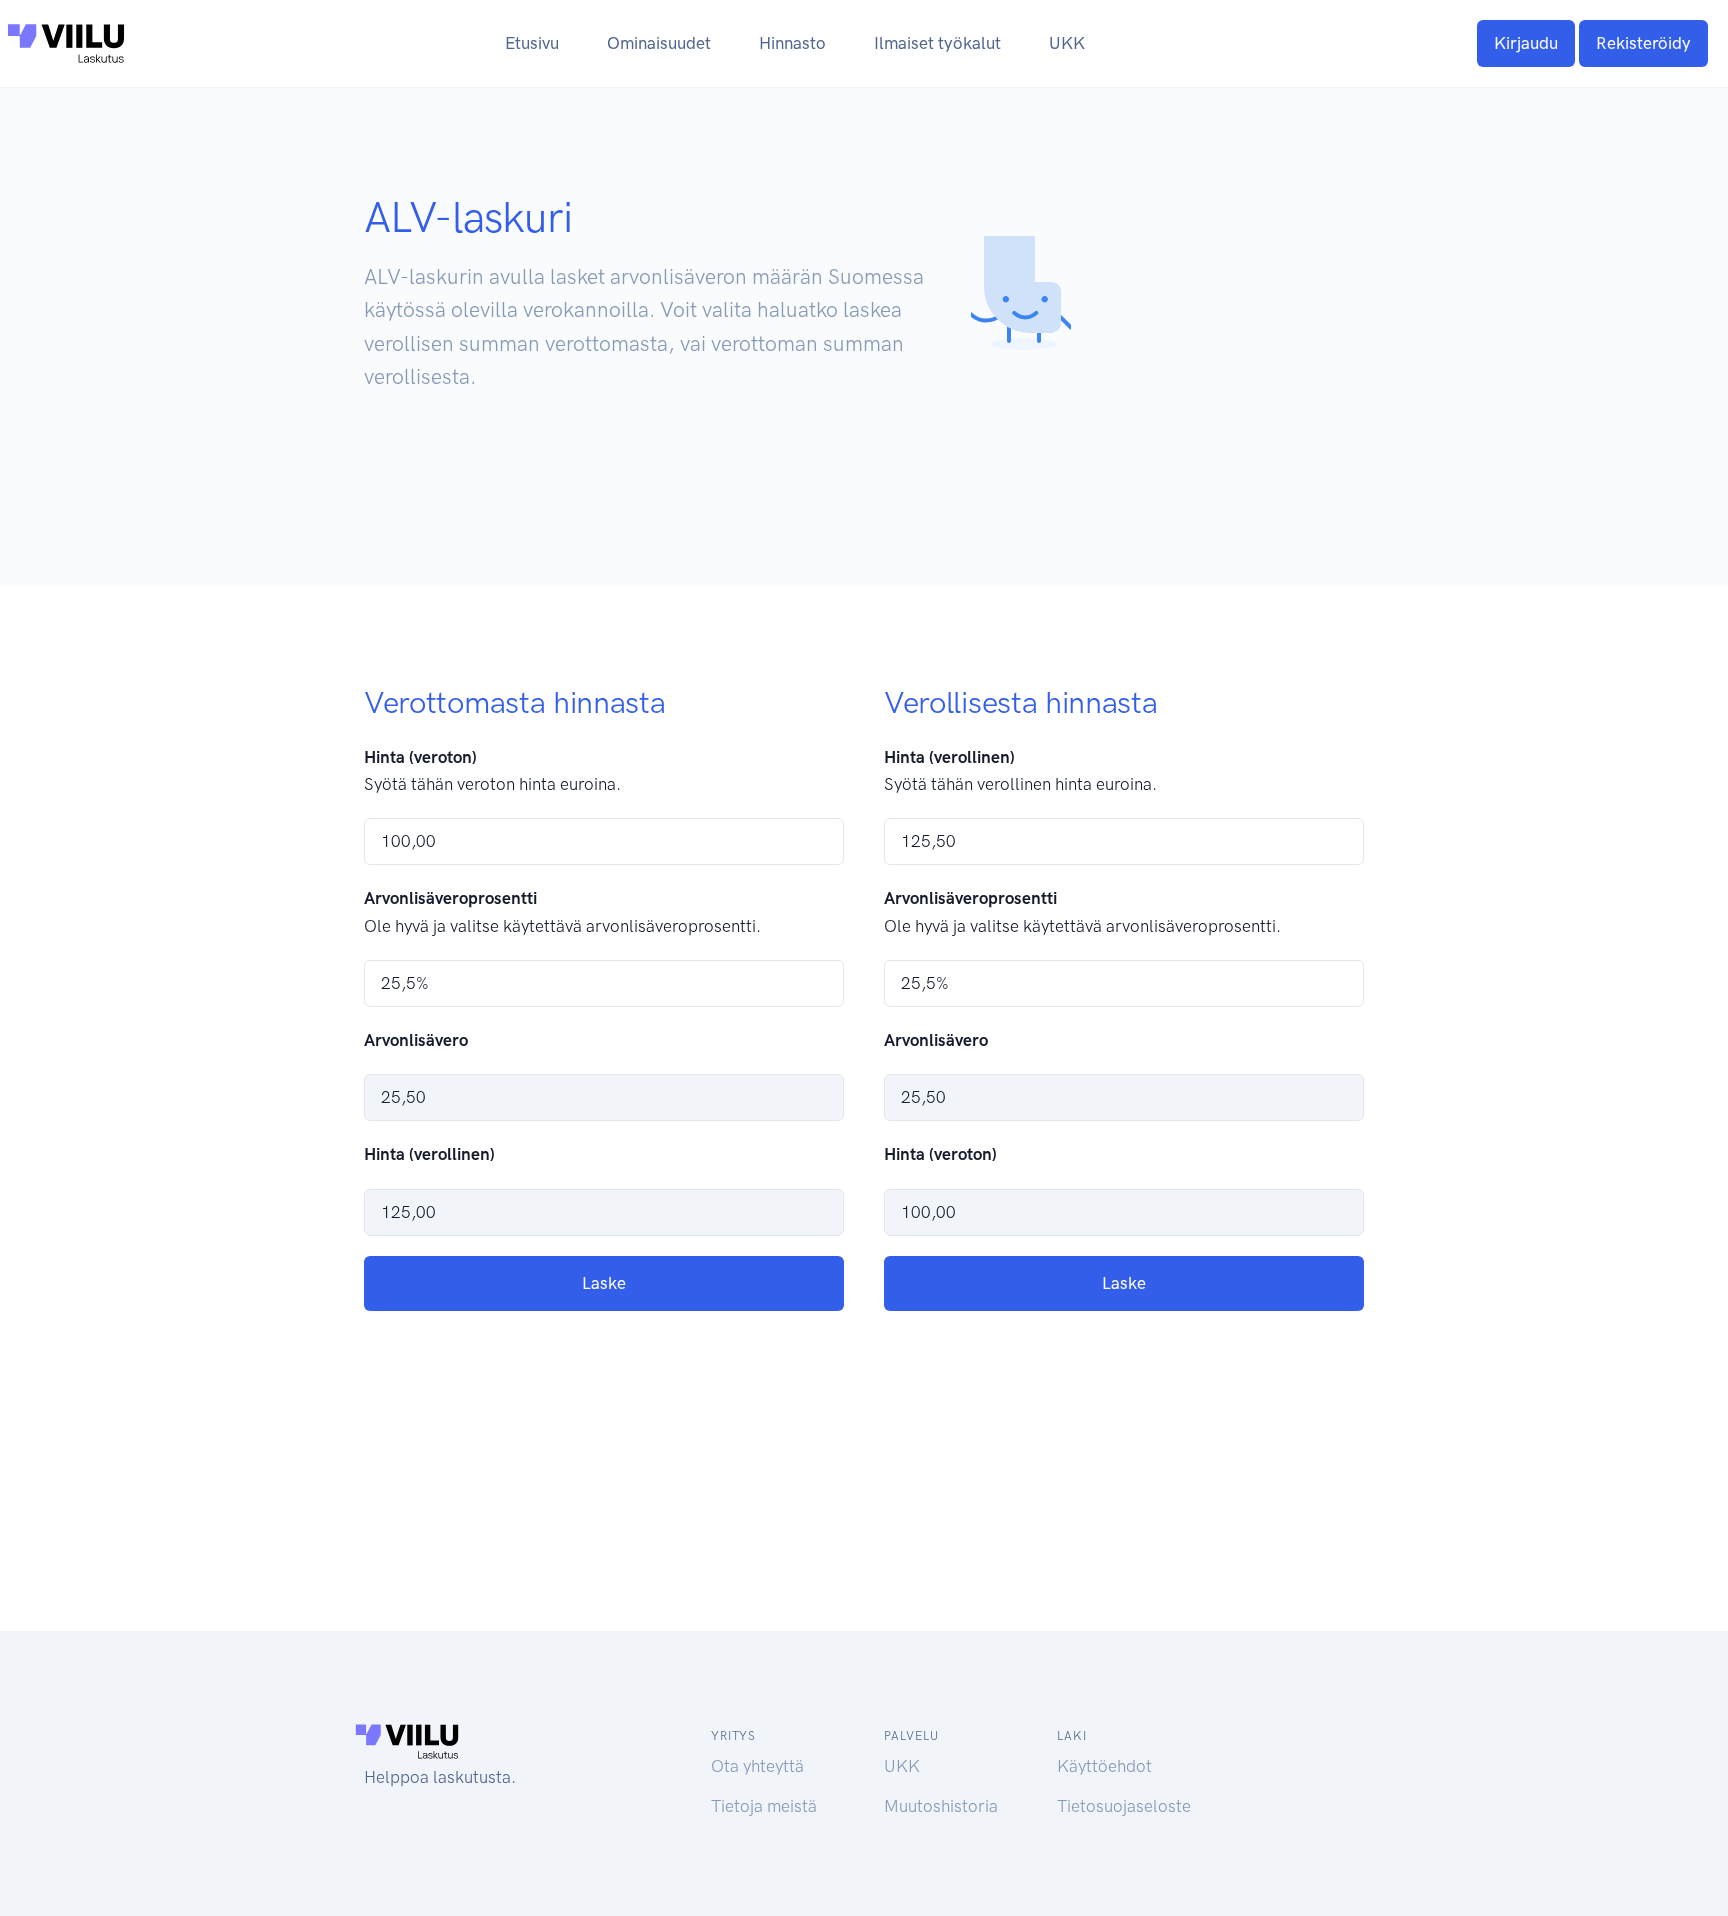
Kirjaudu (1526, 43)
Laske (604, 1283)
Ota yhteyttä (757, 1766)
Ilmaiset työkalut (937, 43)
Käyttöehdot (1104, 1766)
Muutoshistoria (941, 1806)
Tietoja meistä (764, 1806)
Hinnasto (792, 43)
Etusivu (532, 43)
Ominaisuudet (659, 43)
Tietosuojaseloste (1124, 1806)
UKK (1067, 43)
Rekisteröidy (1643, 43)
